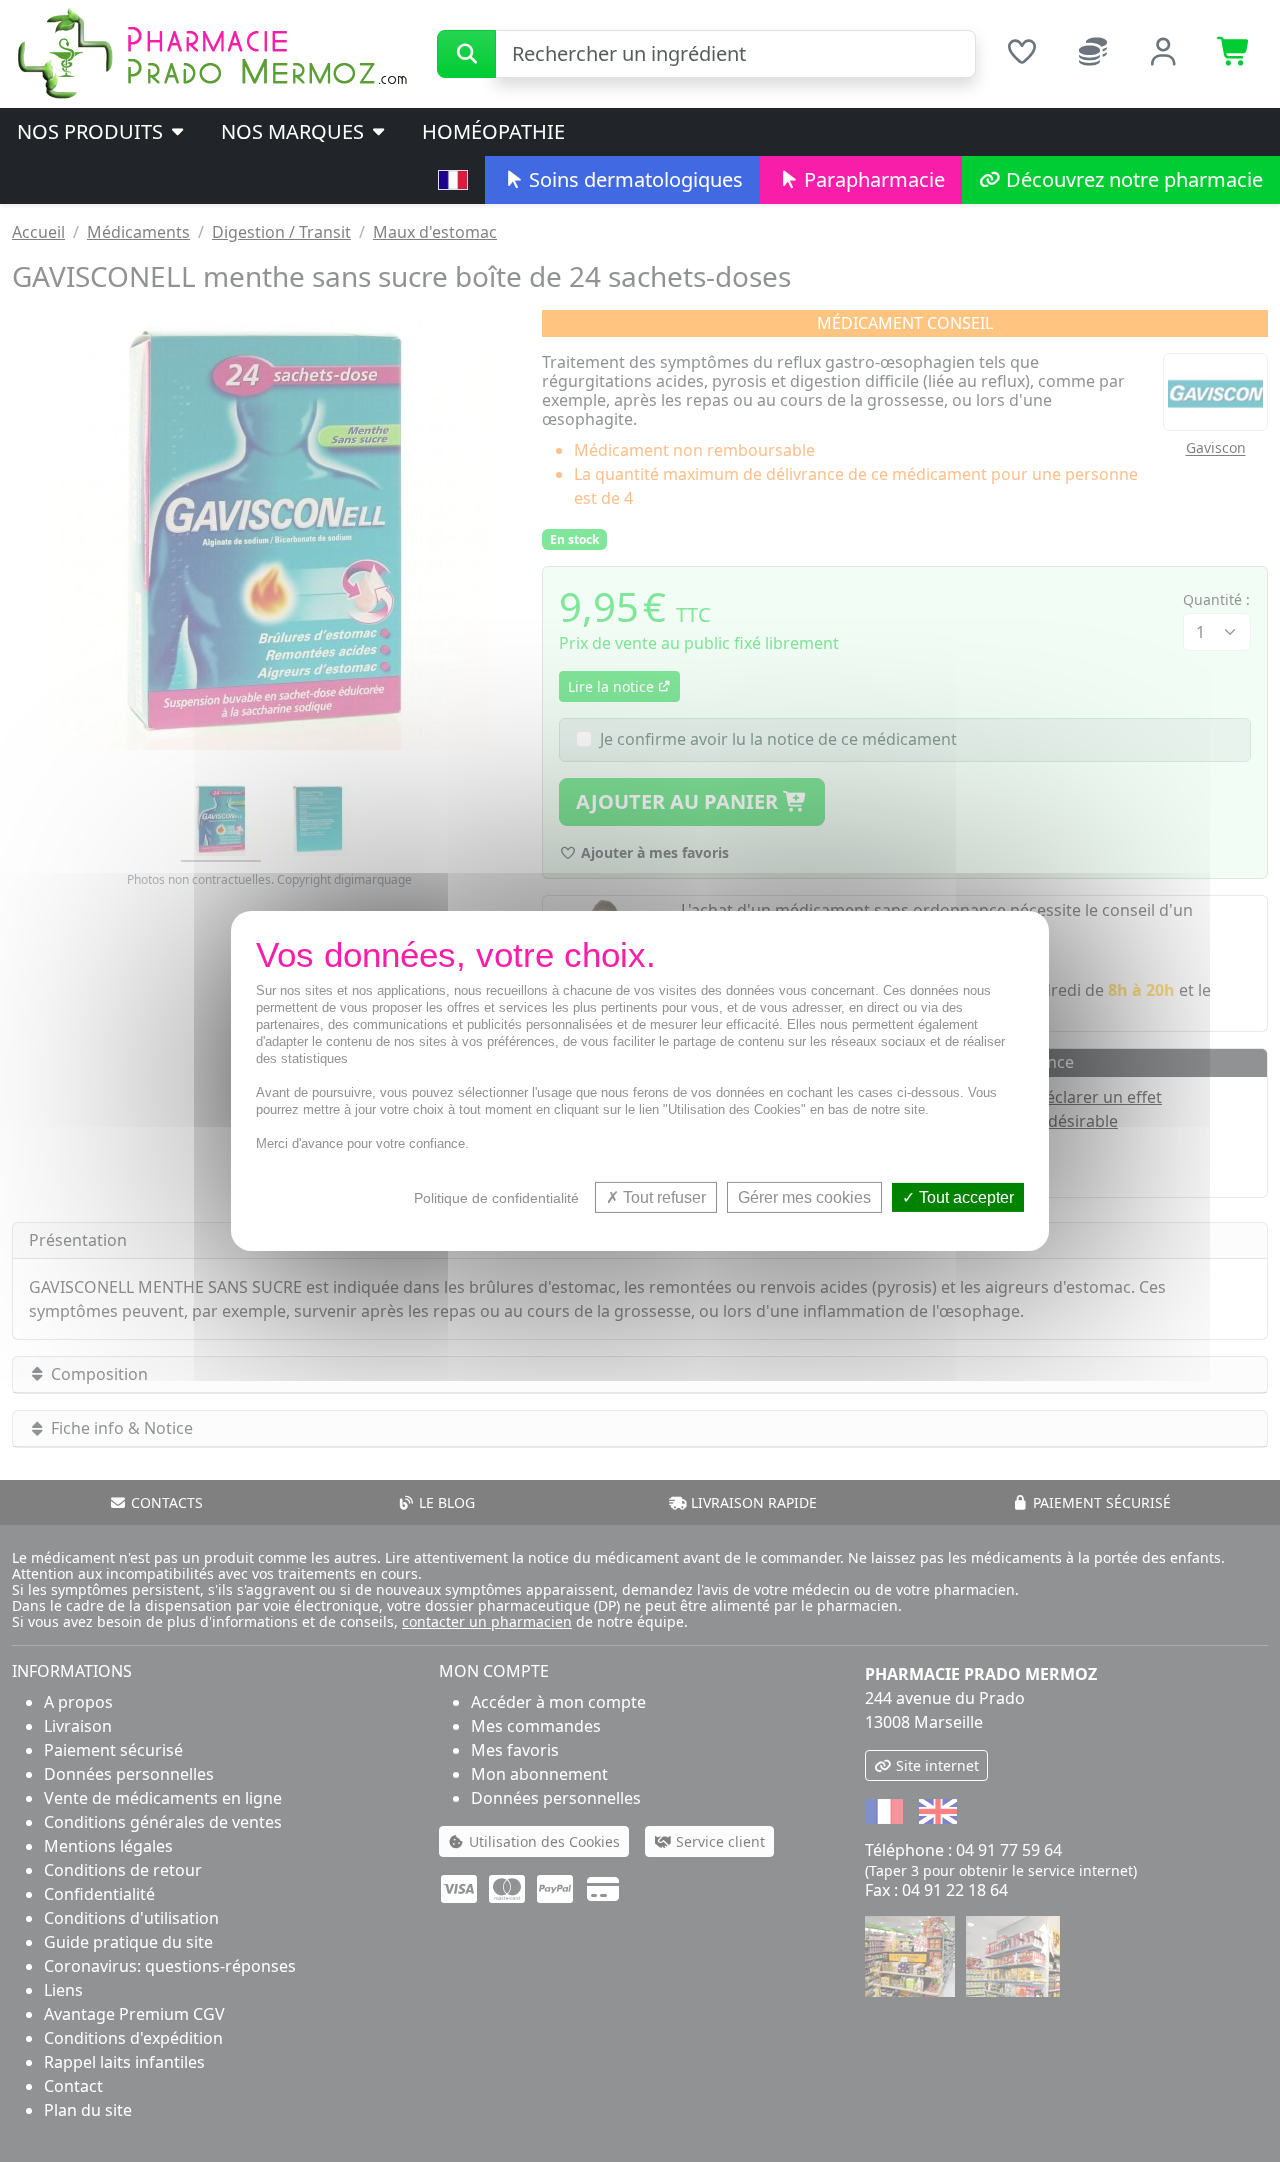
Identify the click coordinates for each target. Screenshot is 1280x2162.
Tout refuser (662, 1197)
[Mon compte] (1163, 54)
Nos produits (92, 131)
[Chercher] (466, 54)
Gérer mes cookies (804, 1197)
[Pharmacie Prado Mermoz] (212, 52)
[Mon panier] (1234, 54)
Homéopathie (493, 131)
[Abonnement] (1092, 54)
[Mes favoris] (1021, 54)
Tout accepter (964, 1197)
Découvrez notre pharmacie (1132, 179)
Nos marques (295, 131)
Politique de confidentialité (496, 1198)
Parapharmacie (872, 179)
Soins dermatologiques (633, 179)
